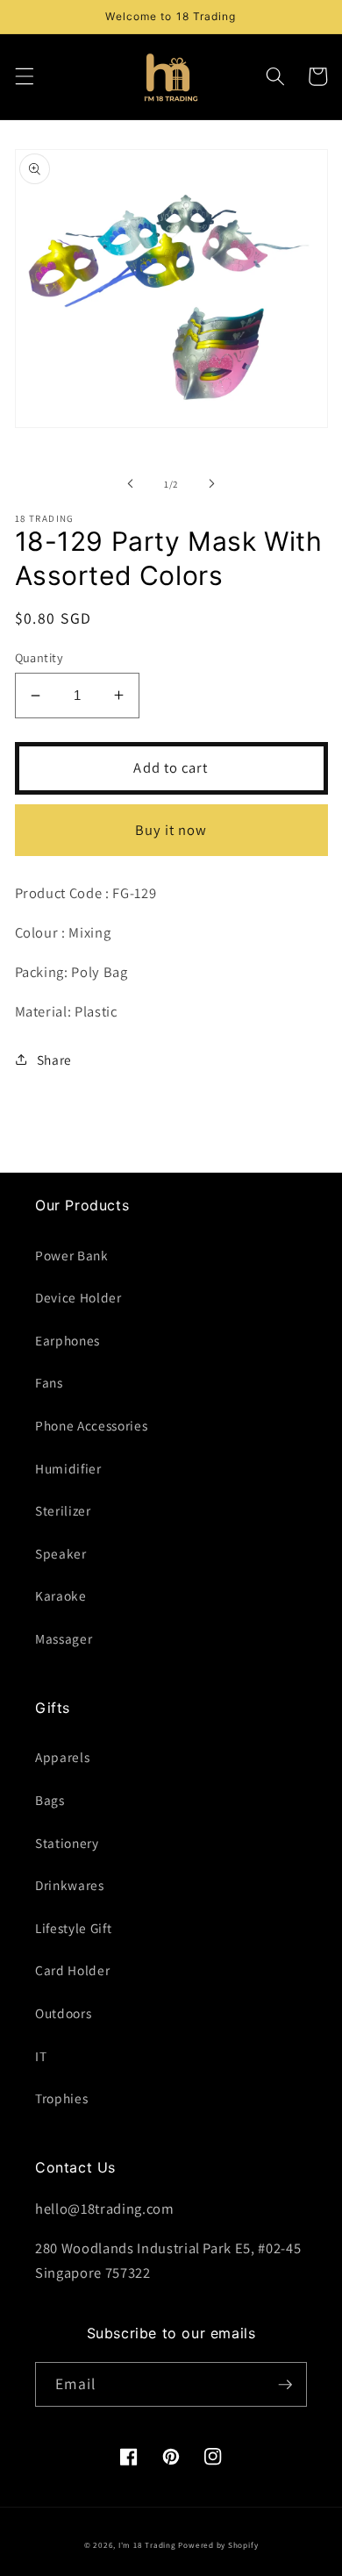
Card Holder (72, 1970)
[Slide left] (131, 484)
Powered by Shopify (218, 2545)
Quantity (39, 657)
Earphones (68, 1340)
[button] (24, 76)
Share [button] (54, 1060)
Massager (64, 1638)
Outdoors (63, 2013)
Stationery (67, 1843)
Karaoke (61, 1595)
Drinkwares (70, 1885)
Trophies (61, 2098)
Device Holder (78, 1297)
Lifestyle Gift (73, 1928)
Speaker (61, 1553)
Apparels (62, 1757)
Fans (49, 1382)
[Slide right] (211, 484)
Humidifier (68, 1468)
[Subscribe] (285, 2385)
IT (41, 2056)
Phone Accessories (91, 1425)
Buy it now (171, 830)
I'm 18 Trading (147, 2545)
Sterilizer (63, 1510)
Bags (50, 1800)
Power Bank (72, 1255)
